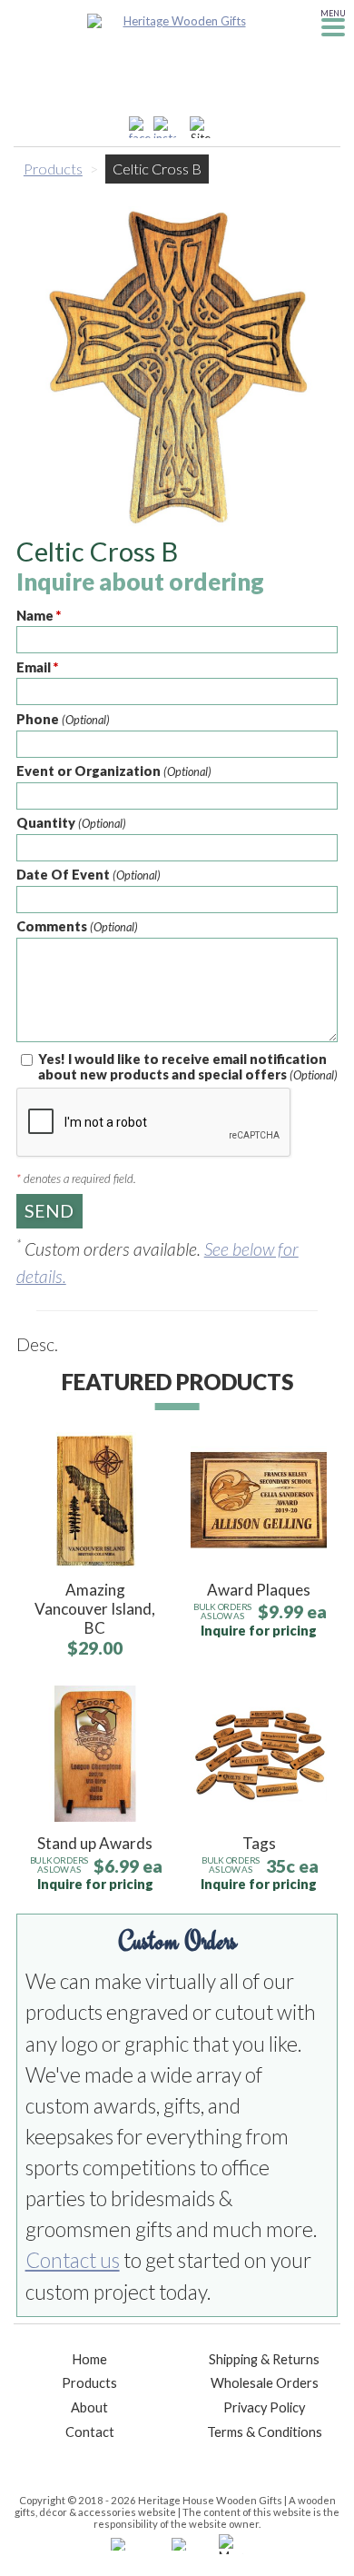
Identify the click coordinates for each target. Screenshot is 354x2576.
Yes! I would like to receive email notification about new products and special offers (188, 1067)
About (89, 2407)
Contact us (73, 2260)
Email (37, 667)
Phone (63, 719)
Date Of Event (88, 875)
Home (89, 2359)
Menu (333, 13)
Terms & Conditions (265, 2432)
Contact (90, 2432)
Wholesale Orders (265, 2383)
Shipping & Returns (264, 2359)
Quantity (71, 823)
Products (53, 169)
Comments (77, 926)
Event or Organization (114, 771)
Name (39, 616)
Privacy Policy (264, 2407)
